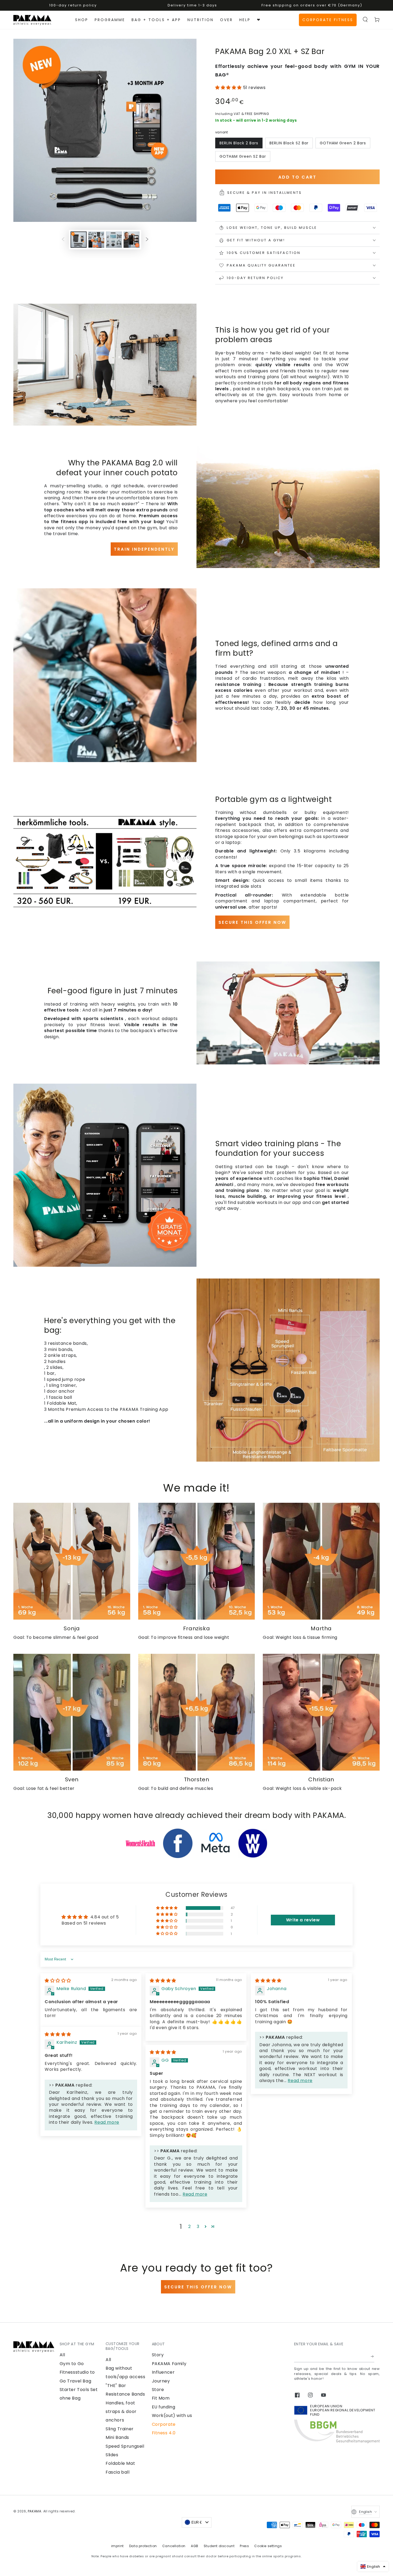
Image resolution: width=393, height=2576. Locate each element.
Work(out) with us (172, 2415)
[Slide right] (147, 240)
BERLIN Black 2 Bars (239, 143)
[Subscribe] (373, 2356)
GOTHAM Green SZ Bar (243, 156)
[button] (365, 20)
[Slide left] (63, 240)
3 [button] (198, 2227)
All (62, 2355)
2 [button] (190, 2227)
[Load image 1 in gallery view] (79, 240)
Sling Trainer (120, 2429)
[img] (58, 1981)
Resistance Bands (125, 2394)
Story (158, 2355)
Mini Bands (117, 2437)
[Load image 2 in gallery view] (96, 240)
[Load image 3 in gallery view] (114, 240)
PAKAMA (35, 2511)
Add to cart (297, 177)
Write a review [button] (303, 1920)
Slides (112, 2455)
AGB (195, 2546)
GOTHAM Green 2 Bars (343, 143)
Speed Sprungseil (125, 2446)
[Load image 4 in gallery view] (132, 240)
